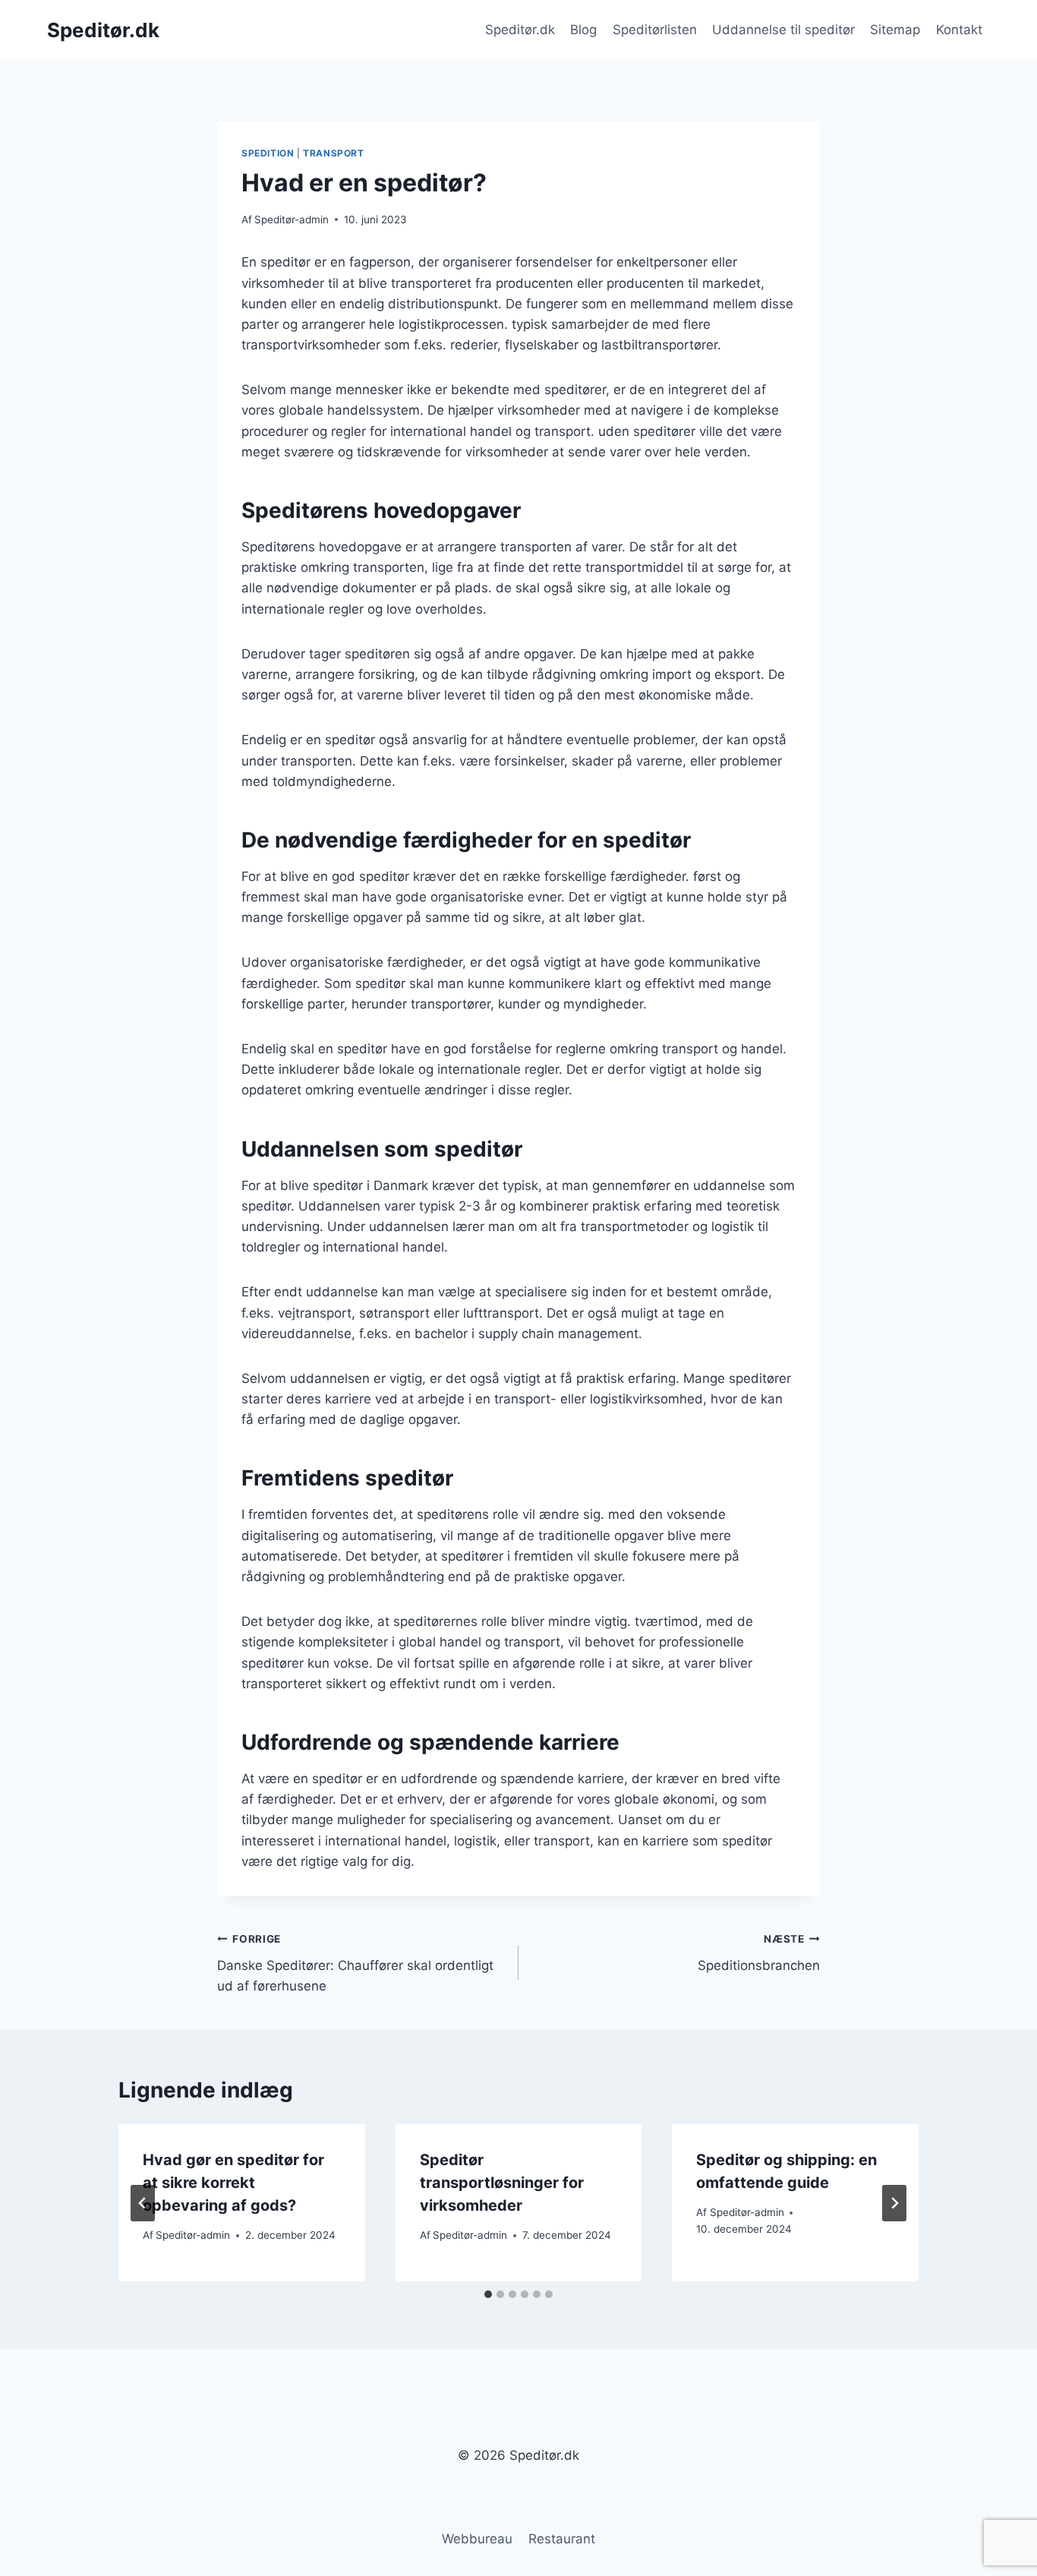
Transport (333, 153)
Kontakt (959, 30)
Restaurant (562, 2539)
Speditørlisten (655, 30)
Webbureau (477, 2539)
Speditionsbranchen (759, 1953)
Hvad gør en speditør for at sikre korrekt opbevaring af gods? (233, 2183)
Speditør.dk (520, 30)
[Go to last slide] (143, 2203)
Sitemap (895, 30)
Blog (583, 30)
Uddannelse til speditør (783, 30)
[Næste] (894, 2203)
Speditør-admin (292, 219)
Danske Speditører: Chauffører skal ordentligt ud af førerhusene (355, 1963)
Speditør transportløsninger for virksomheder (502, 2183)
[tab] (488, 2294)
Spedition (268, 153)
